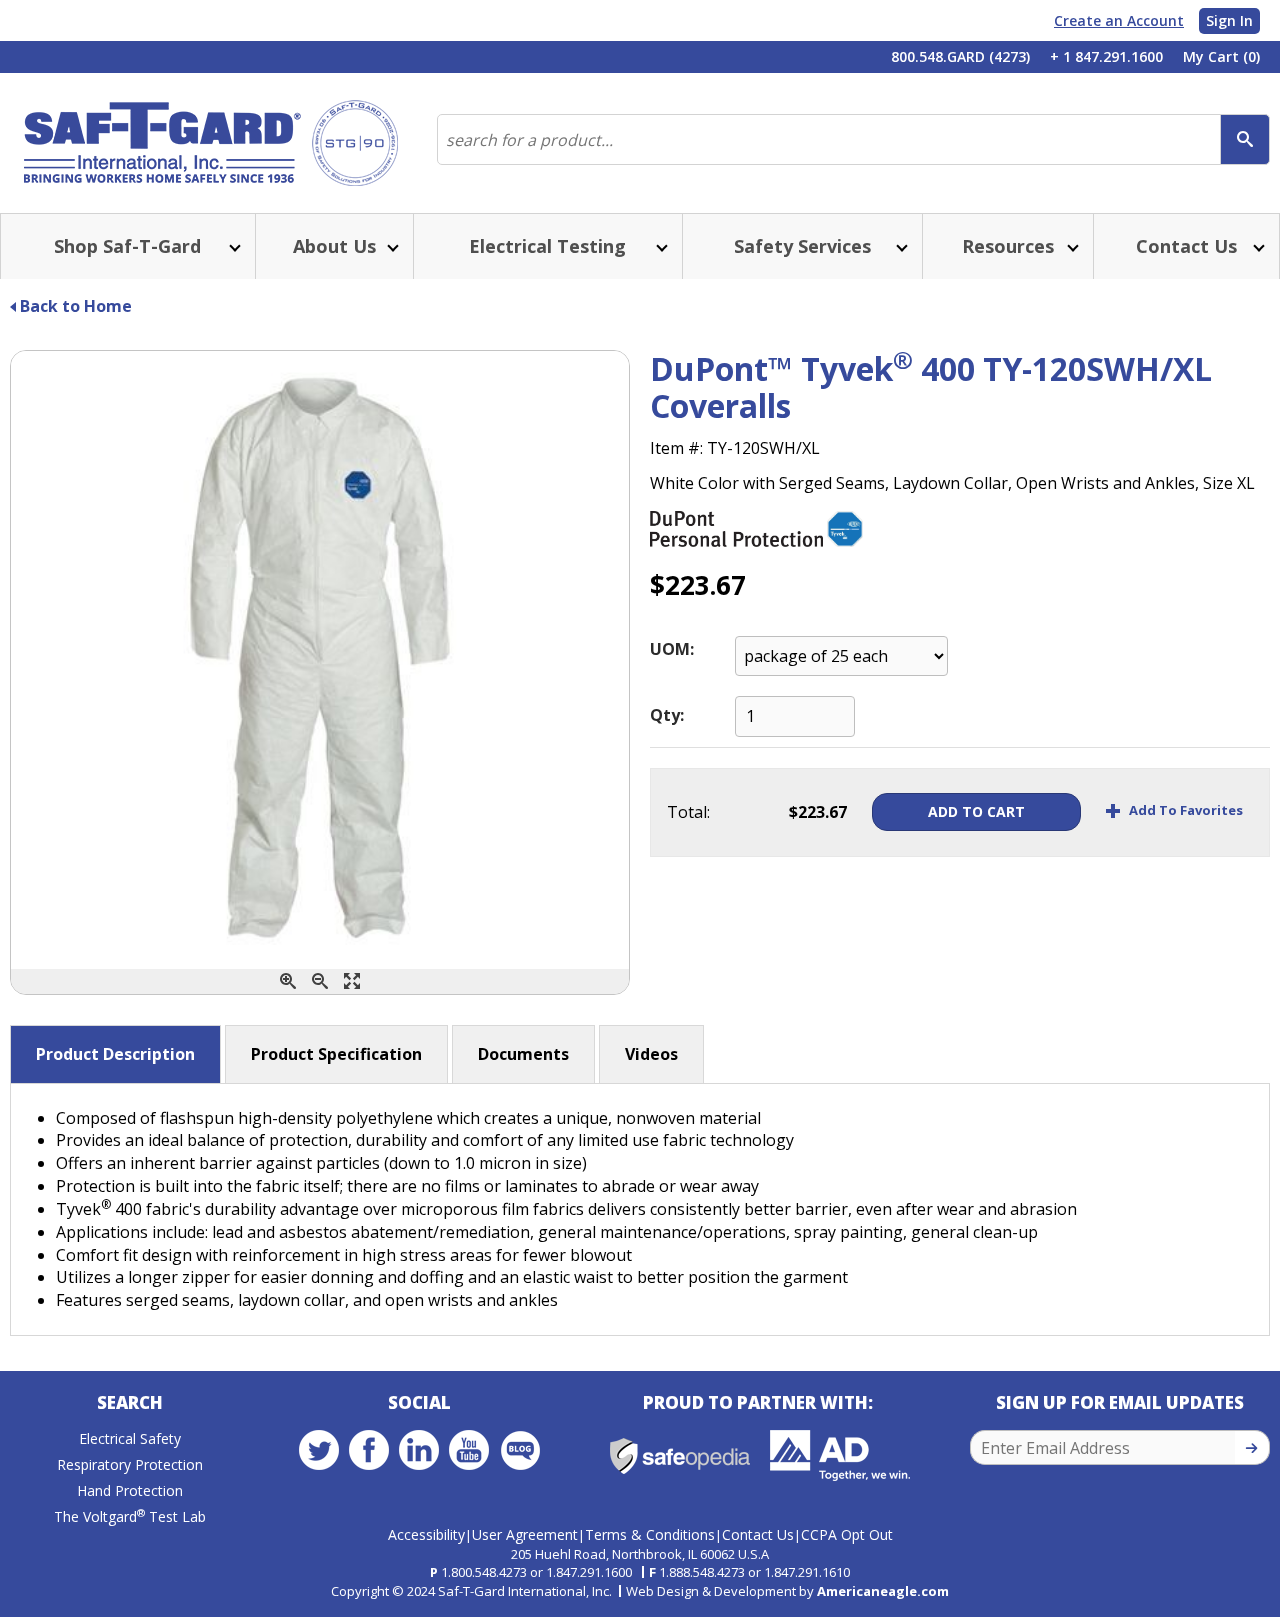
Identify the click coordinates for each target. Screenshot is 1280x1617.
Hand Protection (130, 1490)
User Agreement (525, 1534)
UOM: (672, 649)
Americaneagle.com (883, 1591)
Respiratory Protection (130, 1464)
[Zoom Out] (320, 981)
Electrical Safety (130, 1438)
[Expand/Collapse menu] (233, 246)
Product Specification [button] (336, 1054)
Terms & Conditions (650, 1534)
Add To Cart (976, 811)
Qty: (667, 715)
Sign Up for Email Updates (1120, 1402)
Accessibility (426, 1534)
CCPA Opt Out (847, 1534)
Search (130, 1402)
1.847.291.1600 (589, 1572)
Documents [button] (523, 1054)
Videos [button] (651, 1054)
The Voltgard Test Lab (130, 1516)
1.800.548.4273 (484, 1572)
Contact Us (758, 1534)
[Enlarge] (352, 981)
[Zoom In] (288, 981)
